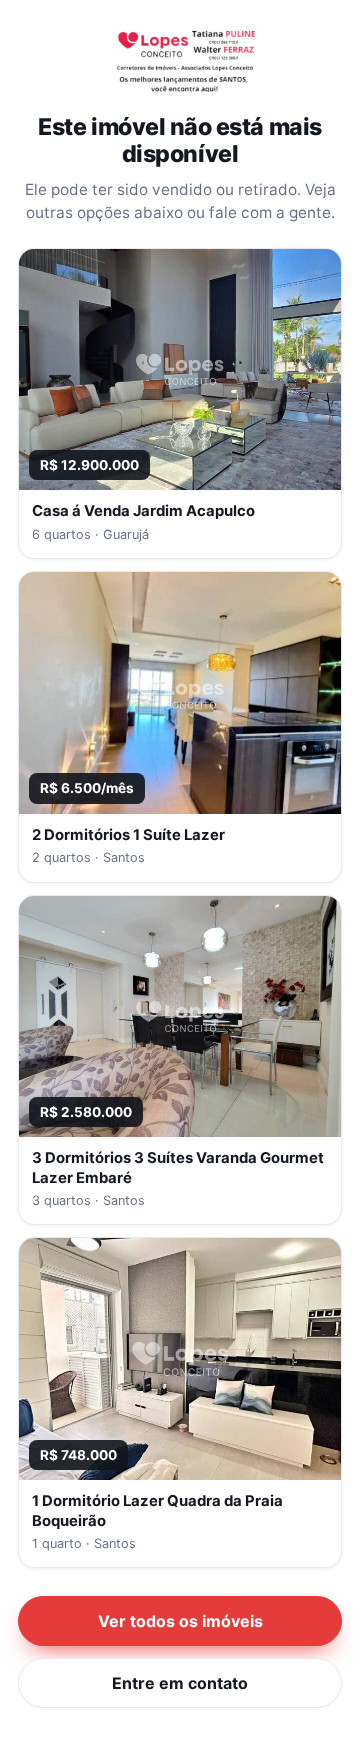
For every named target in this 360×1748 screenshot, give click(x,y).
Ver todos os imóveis (180, 1621)
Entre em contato (180, 1683)
